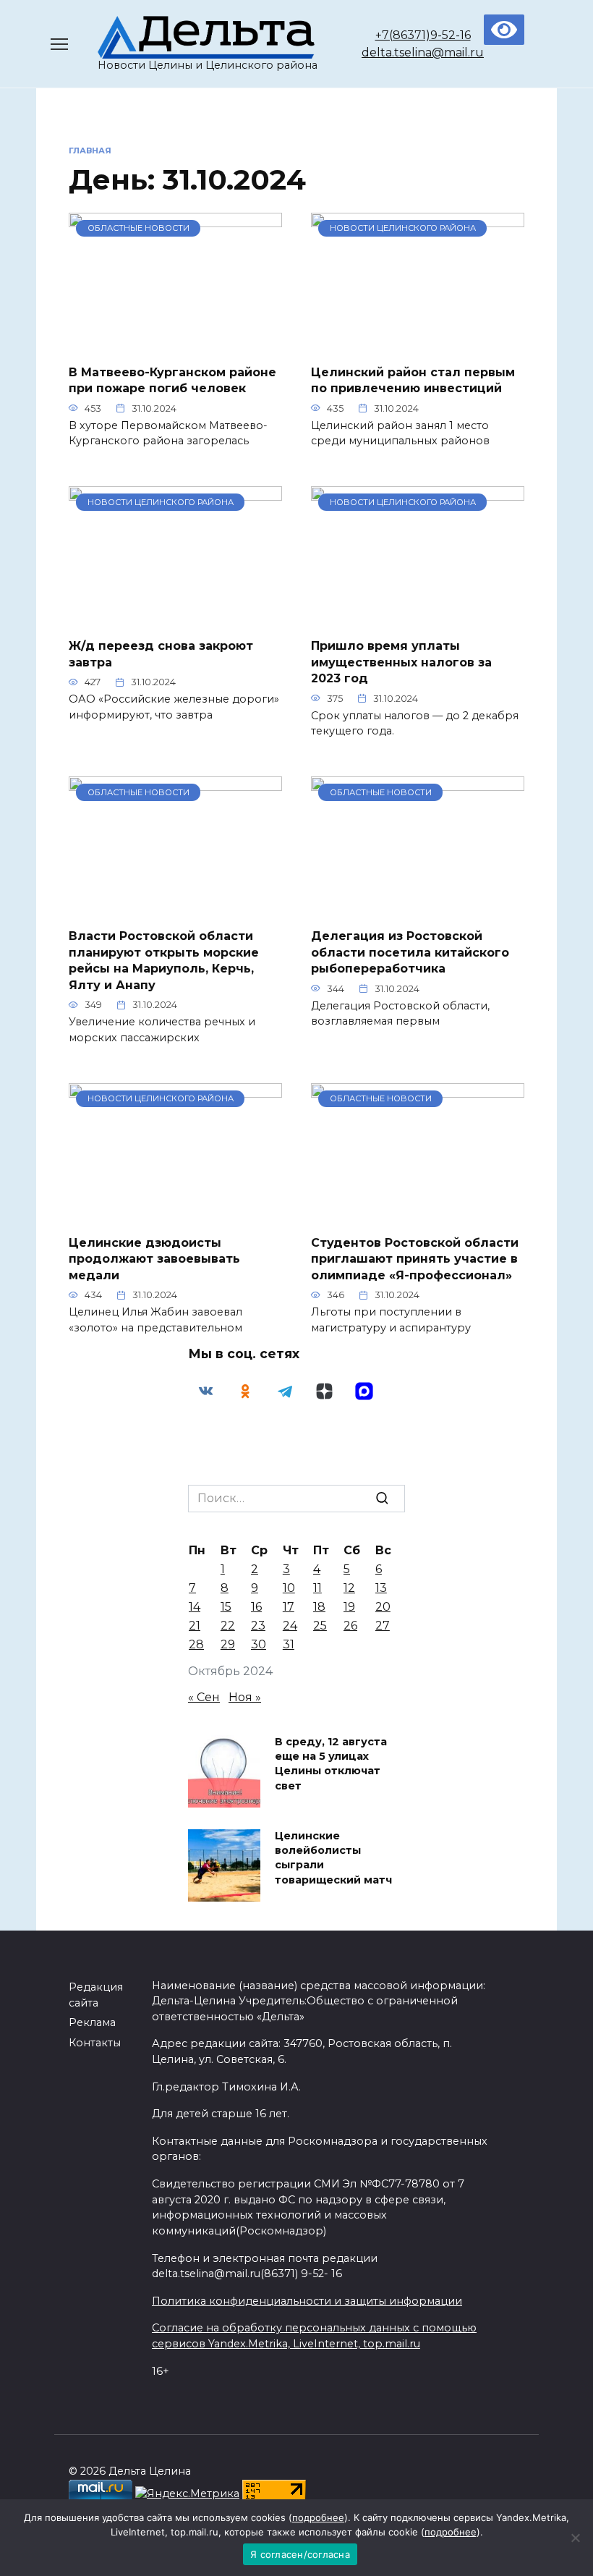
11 (317, 1588)
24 (290, 1626)
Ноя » (245, 1697)
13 (381, 1588)
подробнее (318, 2517)
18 (319, 1607)
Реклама (92, 2022)
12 (349, 1588)
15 (226, 1607)
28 (196, 1644)
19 (349, 1607)
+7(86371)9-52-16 (423, 35)
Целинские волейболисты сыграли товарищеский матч (333, 1858)
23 (258, 1626)
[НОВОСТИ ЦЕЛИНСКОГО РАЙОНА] (418, 343)
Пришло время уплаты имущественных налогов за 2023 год (401, 662)
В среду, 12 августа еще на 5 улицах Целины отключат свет (331, 1764)
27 (383, 1626)
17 (289, 1607)
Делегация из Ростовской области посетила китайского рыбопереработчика (410, 952)
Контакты (95, 2043)
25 (320, 1626)
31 (289, 1644)
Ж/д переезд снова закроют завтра (161, 654)
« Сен (204, 1697)
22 (228, 1626)
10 (289, 1588)
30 (259, 1644)
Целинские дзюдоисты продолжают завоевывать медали (154, 1259)
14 (195, 1607)
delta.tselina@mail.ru (423, 52)
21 (195, 1626)
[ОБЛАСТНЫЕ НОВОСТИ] (175, 343)
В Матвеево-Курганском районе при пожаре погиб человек (172, 380)
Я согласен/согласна (300, 2554)
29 (228, 1644)
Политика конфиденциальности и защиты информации (307, 2301)
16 (256, 1607)
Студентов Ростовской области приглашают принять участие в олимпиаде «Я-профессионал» (415, 1259)
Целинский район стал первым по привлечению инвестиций (413, 380)
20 (383, 1607)
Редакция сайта (96, 1995)
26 (350, 1626)
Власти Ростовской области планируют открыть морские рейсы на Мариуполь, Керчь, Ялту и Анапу (164, 960)
